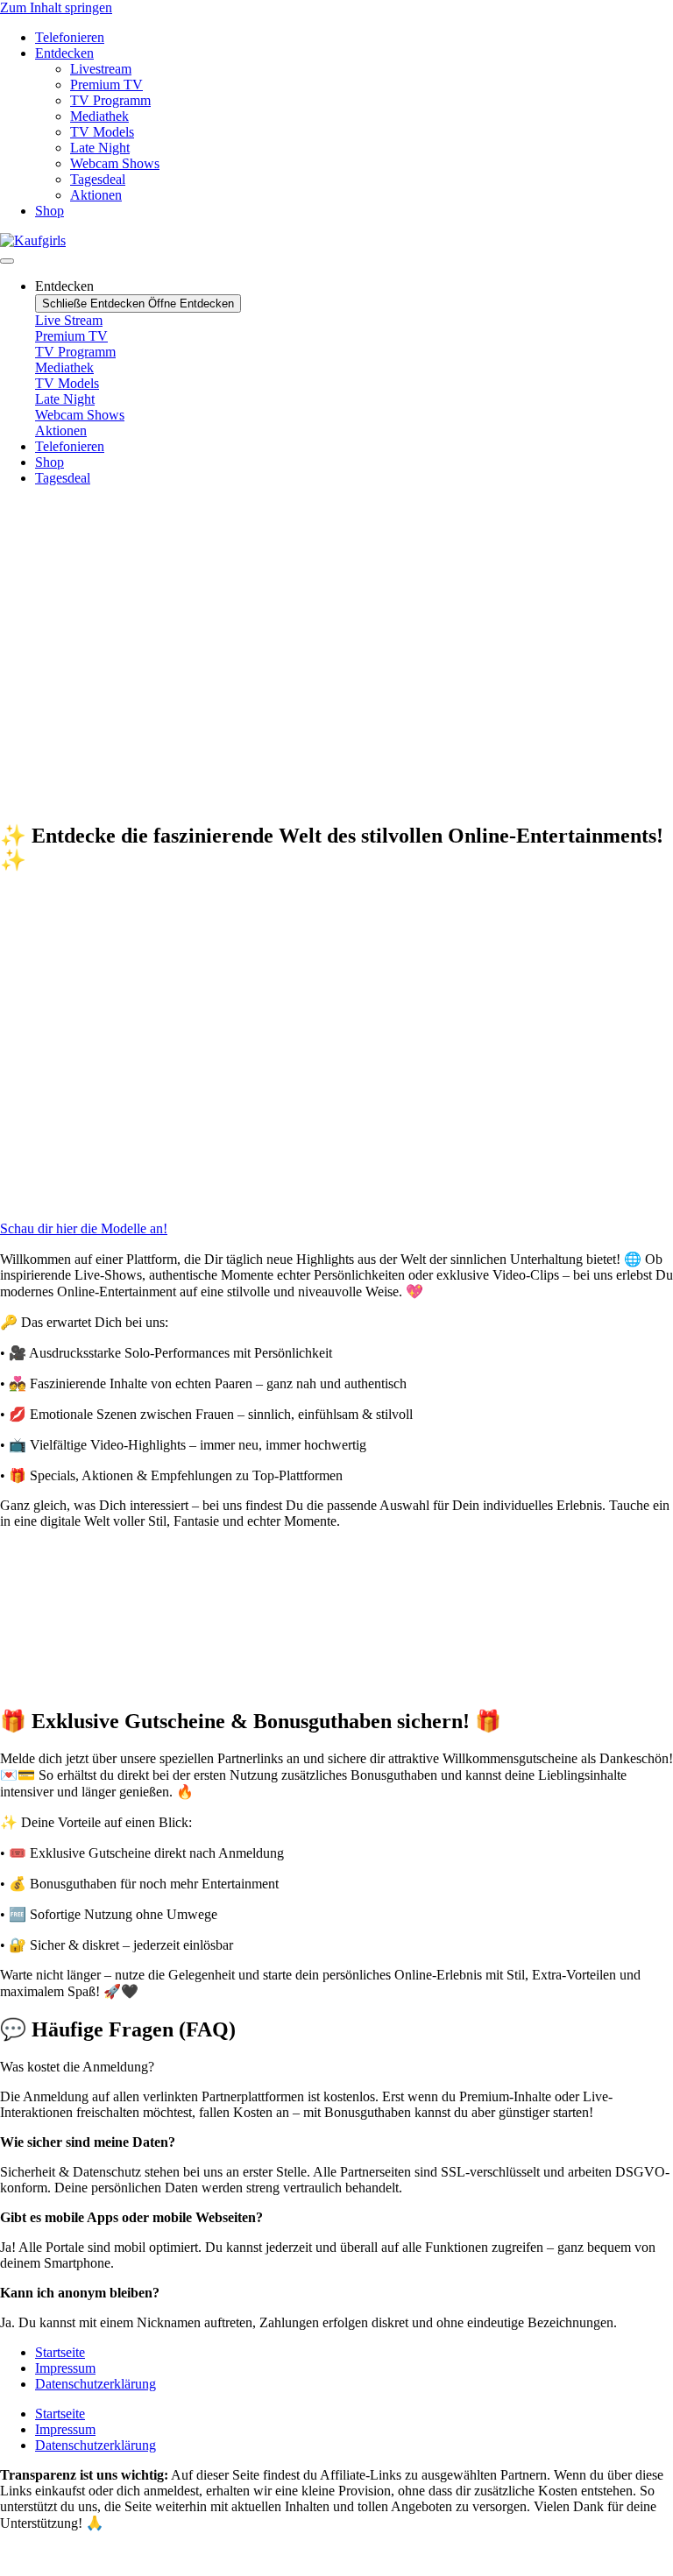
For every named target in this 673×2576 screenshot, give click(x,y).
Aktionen (96, 195)
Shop (50, 211)
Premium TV (106, 85)
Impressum (65, 2368)
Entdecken (64, 53)
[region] (336, 653)
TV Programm (110, 100)
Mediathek (99, 116)
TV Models (102, 132)
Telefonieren (70, 37)
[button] (336, 748)
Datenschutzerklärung (96, 2384)
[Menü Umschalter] (7, 261)
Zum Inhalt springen (56, 7)
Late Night (100, 148)
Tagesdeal (98, 179)
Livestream (101, 69)
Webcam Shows (115, 163)
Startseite (60, 2352)
